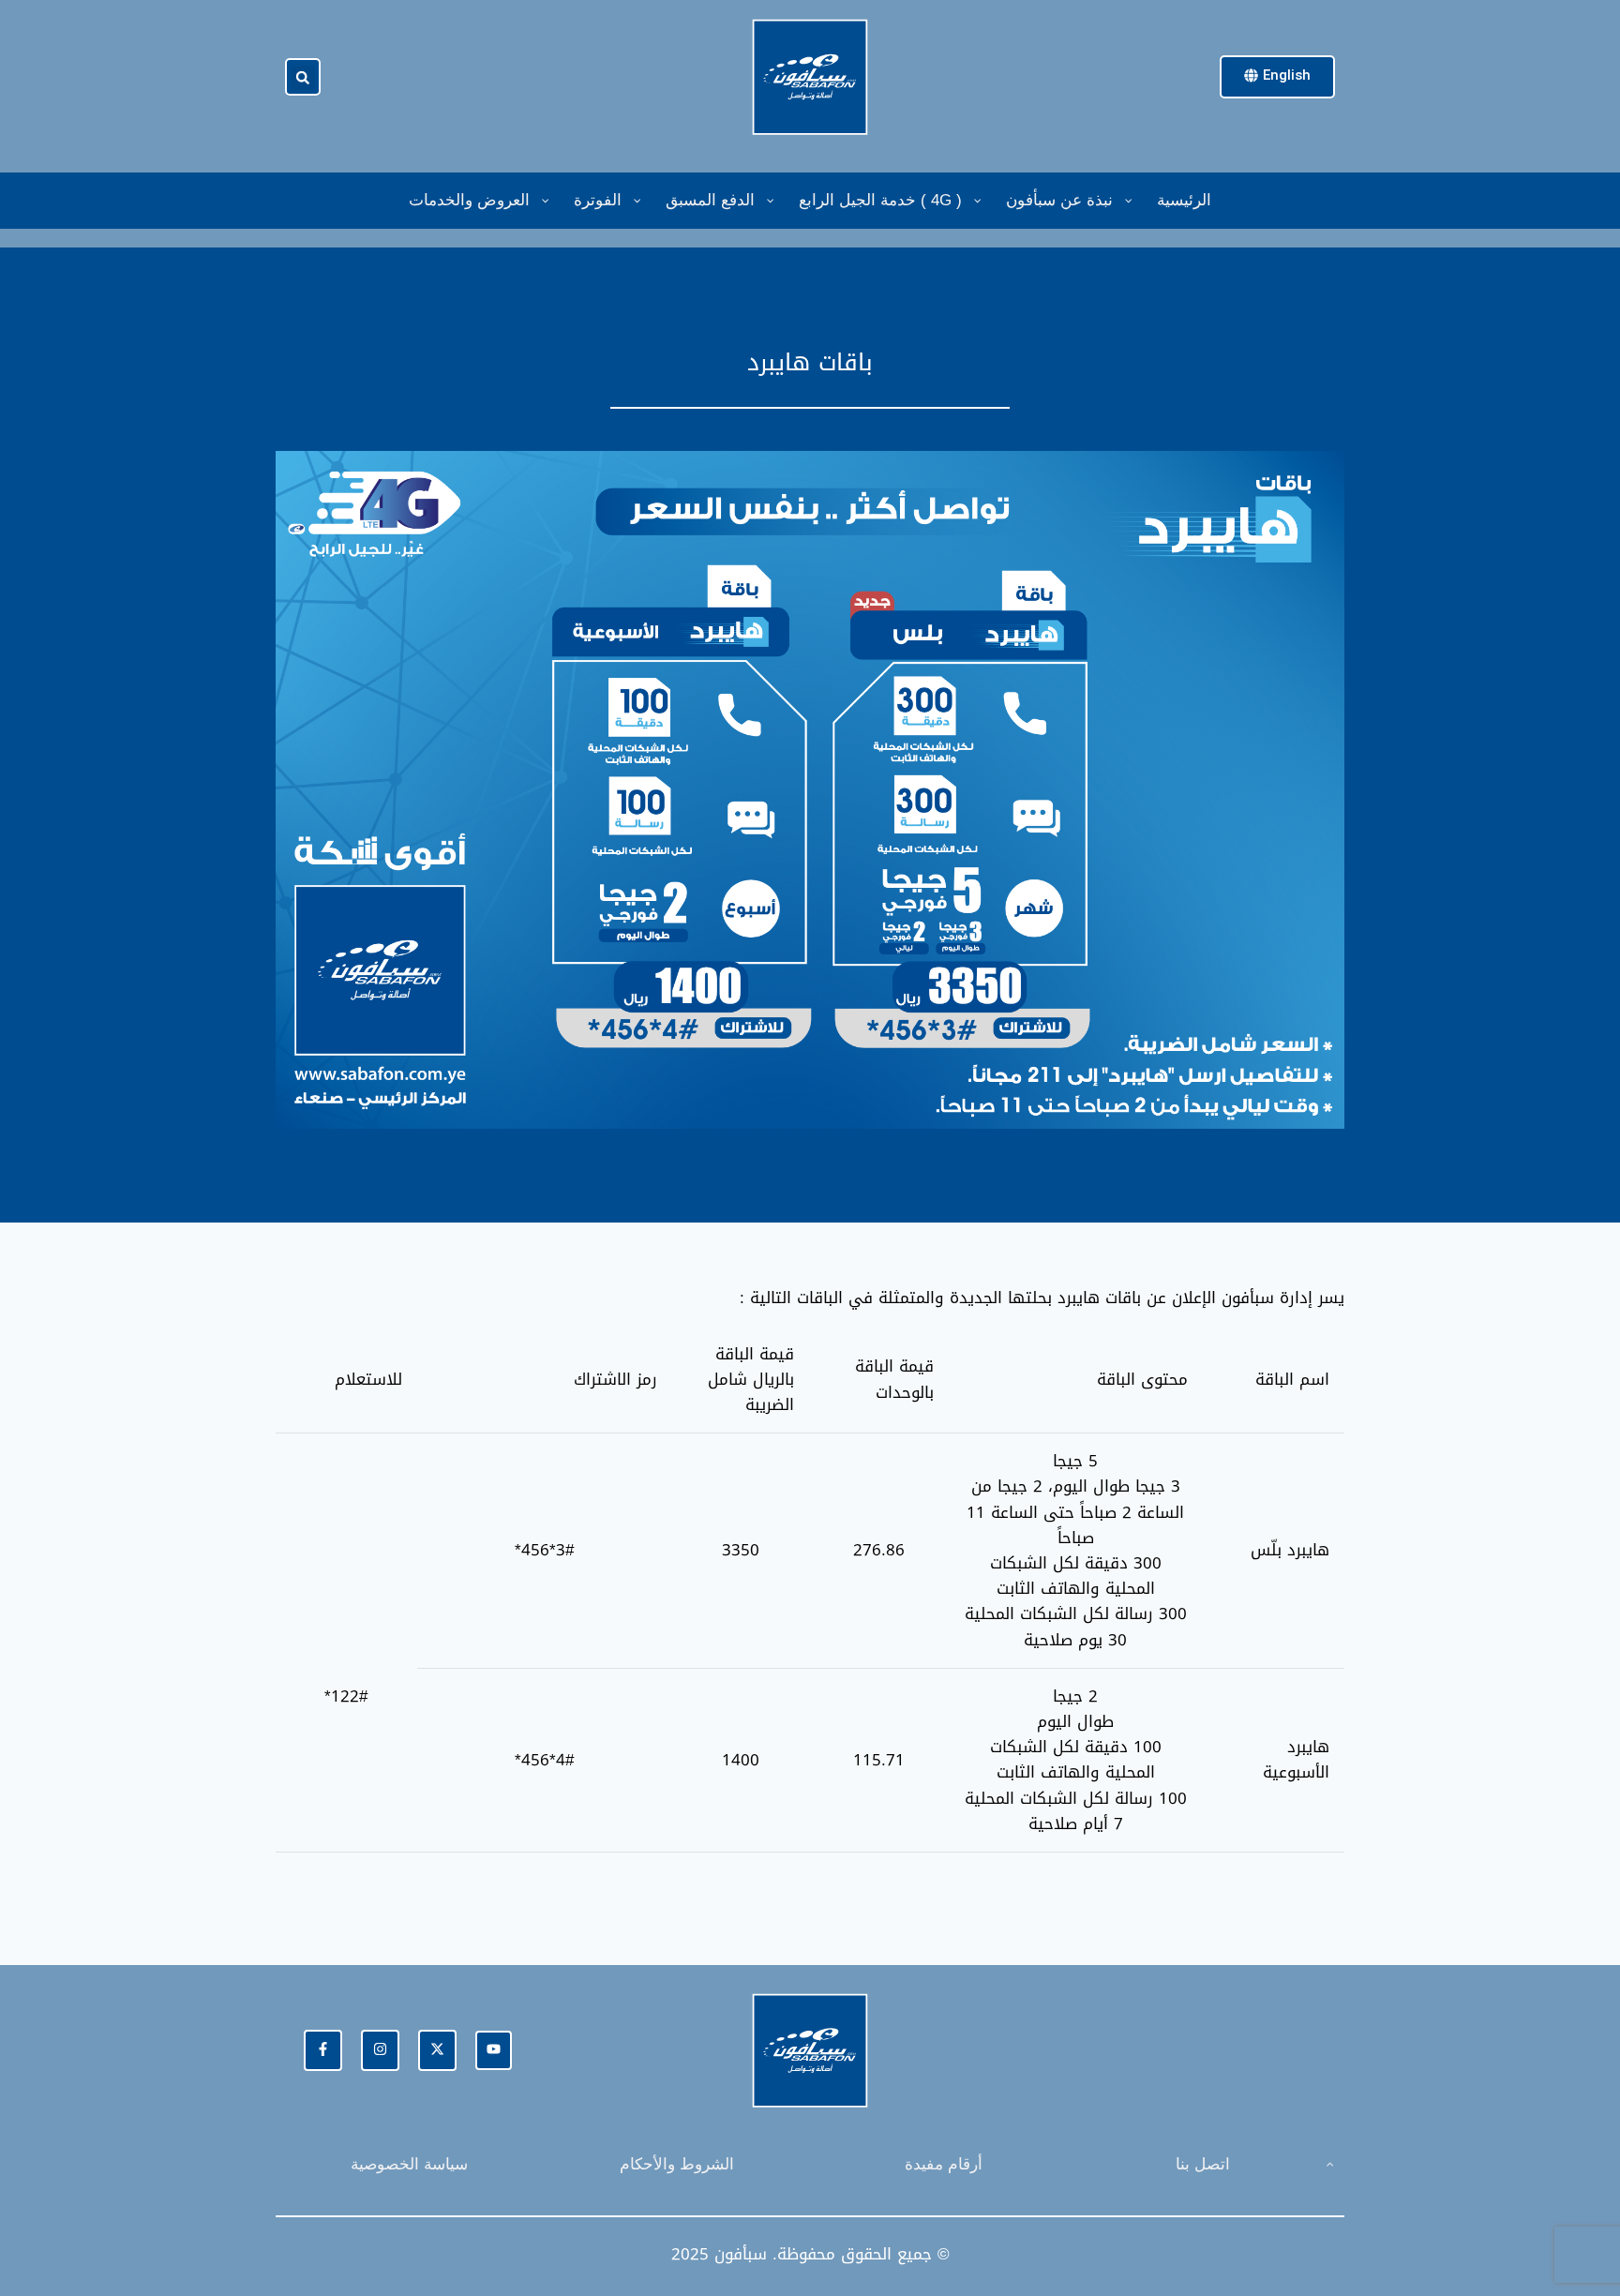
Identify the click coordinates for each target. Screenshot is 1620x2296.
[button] (303, 78)
